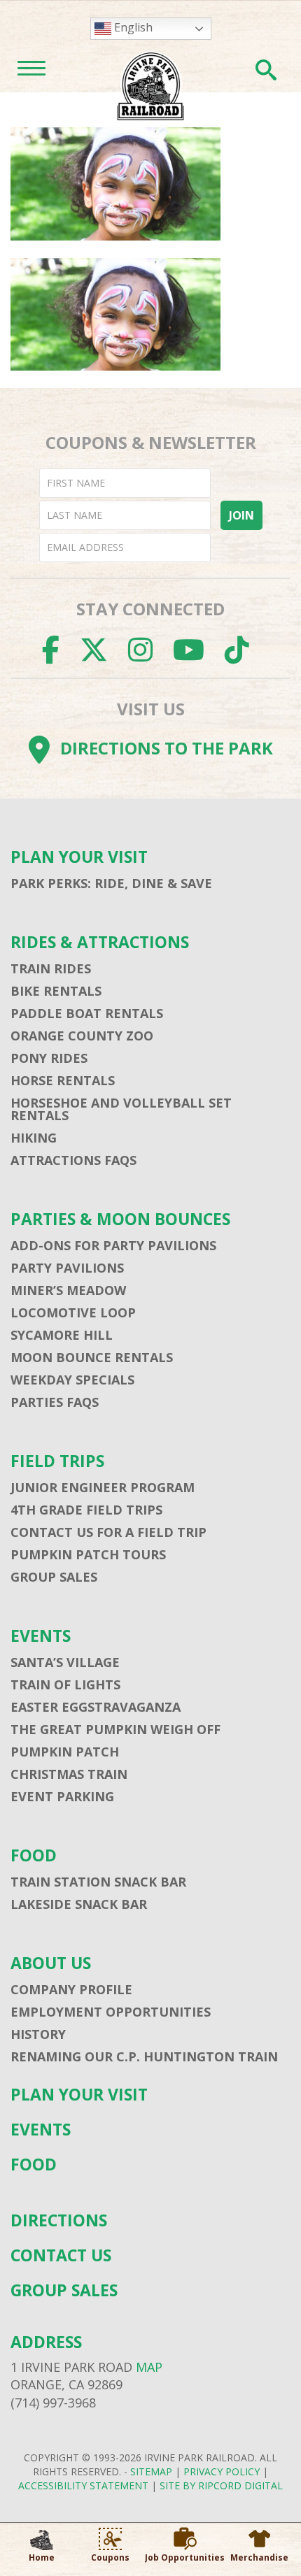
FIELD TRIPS (57, 1461)
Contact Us (61, 2255)
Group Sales (54, 1577)
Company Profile (71, 1989)
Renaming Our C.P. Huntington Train (144, 2056)
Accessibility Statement (83, 2485)
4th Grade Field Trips (86, 1510)
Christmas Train (69, 1774)
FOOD (34, 1855)
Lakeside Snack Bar (79, 1904)
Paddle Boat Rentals (87, 1013)
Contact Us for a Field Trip (108, 1532)
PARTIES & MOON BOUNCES (120, 1219)
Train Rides (51, 968)
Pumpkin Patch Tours (88, 1554)
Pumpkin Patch (65, 1752)
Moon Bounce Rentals (92, 1357)
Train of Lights (65, 1684)
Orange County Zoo (82, 1036)
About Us (51, 1963)
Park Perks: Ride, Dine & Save (111, 883)
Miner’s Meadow (68, 1290)
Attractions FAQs (73, 1160)
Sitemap (151, 2471)
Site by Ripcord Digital (221, 2485)
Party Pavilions (67, 1268)
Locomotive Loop (73, 1312)
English (132, 27)
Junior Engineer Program (103, 1487)
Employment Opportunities (111, 2012)
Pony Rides (49, 1058)
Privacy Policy (222, 2471)
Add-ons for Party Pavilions (113, 1245)
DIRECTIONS (59, 2220)
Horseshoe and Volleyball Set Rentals (121, 1109)
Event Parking (62, 1796)
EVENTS (41, 1636)
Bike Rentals (56, 991)
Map (149, 2367)
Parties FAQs (55, 1402)
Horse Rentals (63, 1080)
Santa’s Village (65, 1662)
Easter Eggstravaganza (96, 1707)
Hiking (34, 1138)
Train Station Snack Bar (98, 1882)
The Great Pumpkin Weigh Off (115, 1729)
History (38, 2034)
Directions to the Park (167, 748)
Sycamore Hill (62, 1335)
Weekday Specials (72, 1380)
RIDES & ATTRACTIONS (100, 942)
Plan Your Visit (79, 857)
